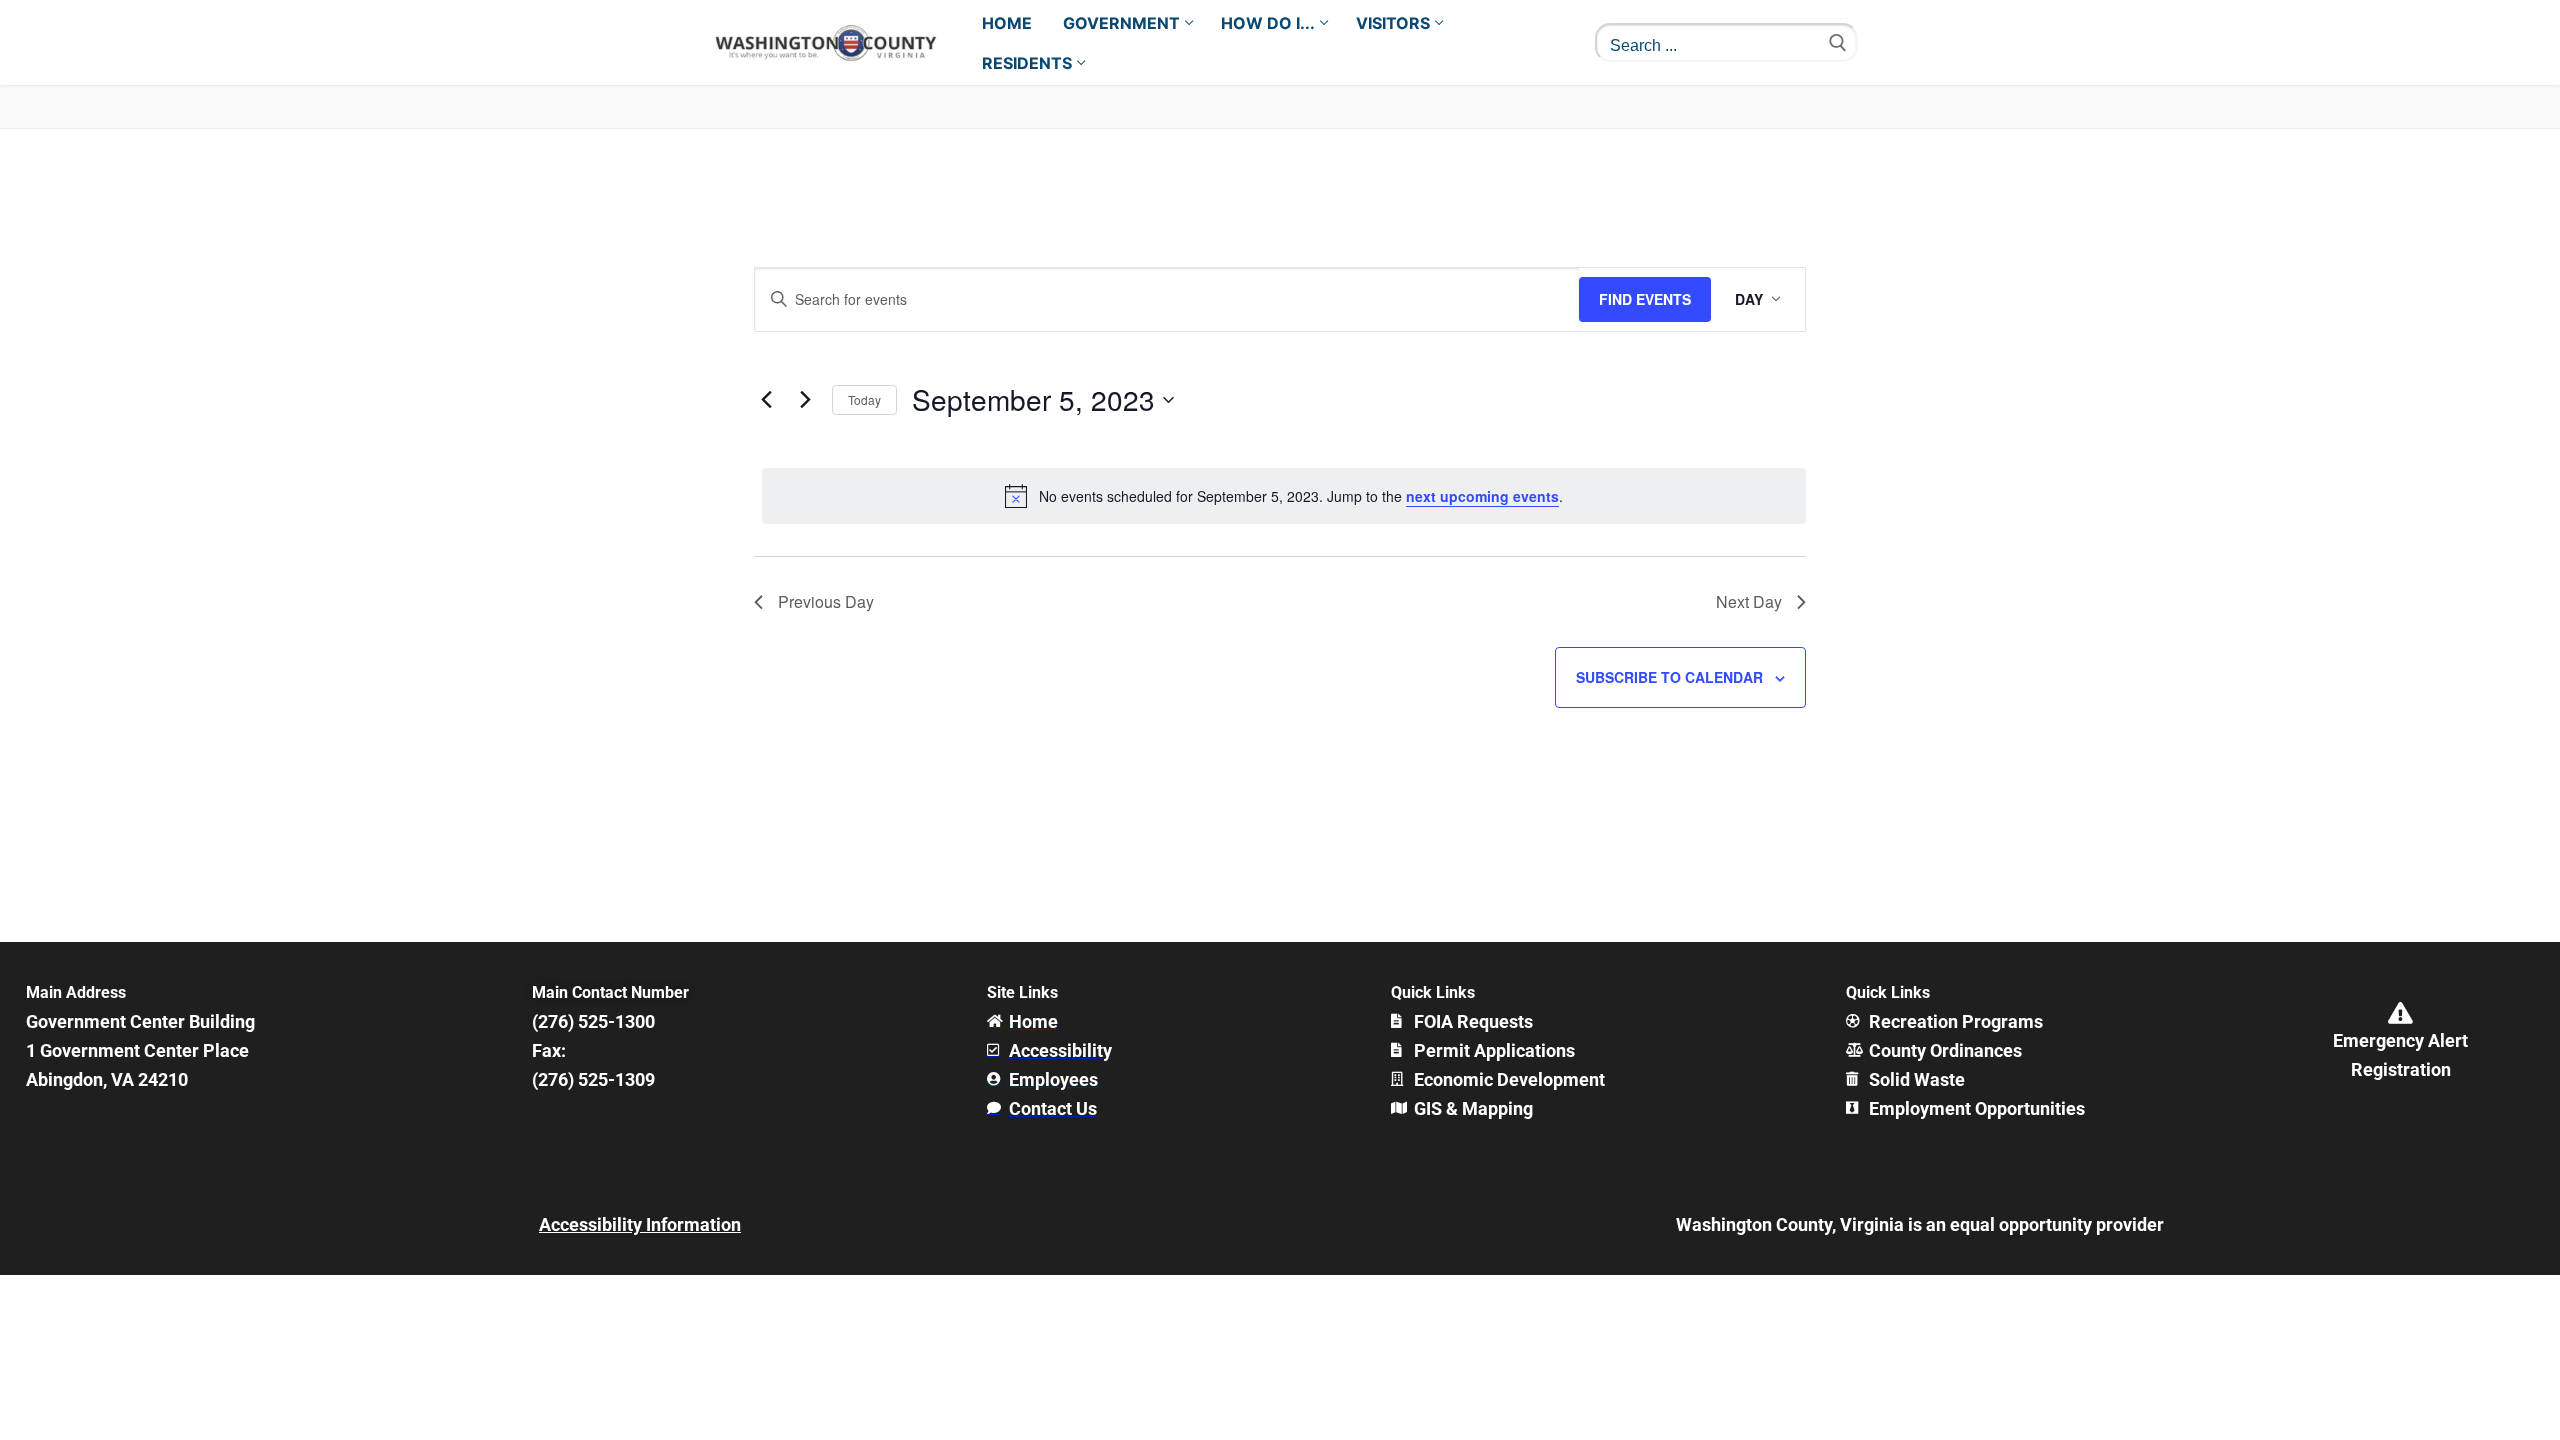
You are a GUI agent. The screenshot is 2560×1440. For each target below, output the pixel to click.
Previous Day (826, 601)
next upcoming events (1482, 496)
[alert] (1284, 496)
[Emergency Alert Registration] (2401, 1013)
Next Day (1749, 601)
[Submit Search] (1838, 42)
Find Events (1645, 299)
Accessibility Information (640, 1224)
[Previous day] (766, 400)
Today (864, 399)
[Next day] (805, 400)
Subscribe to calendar (1669, 677)
